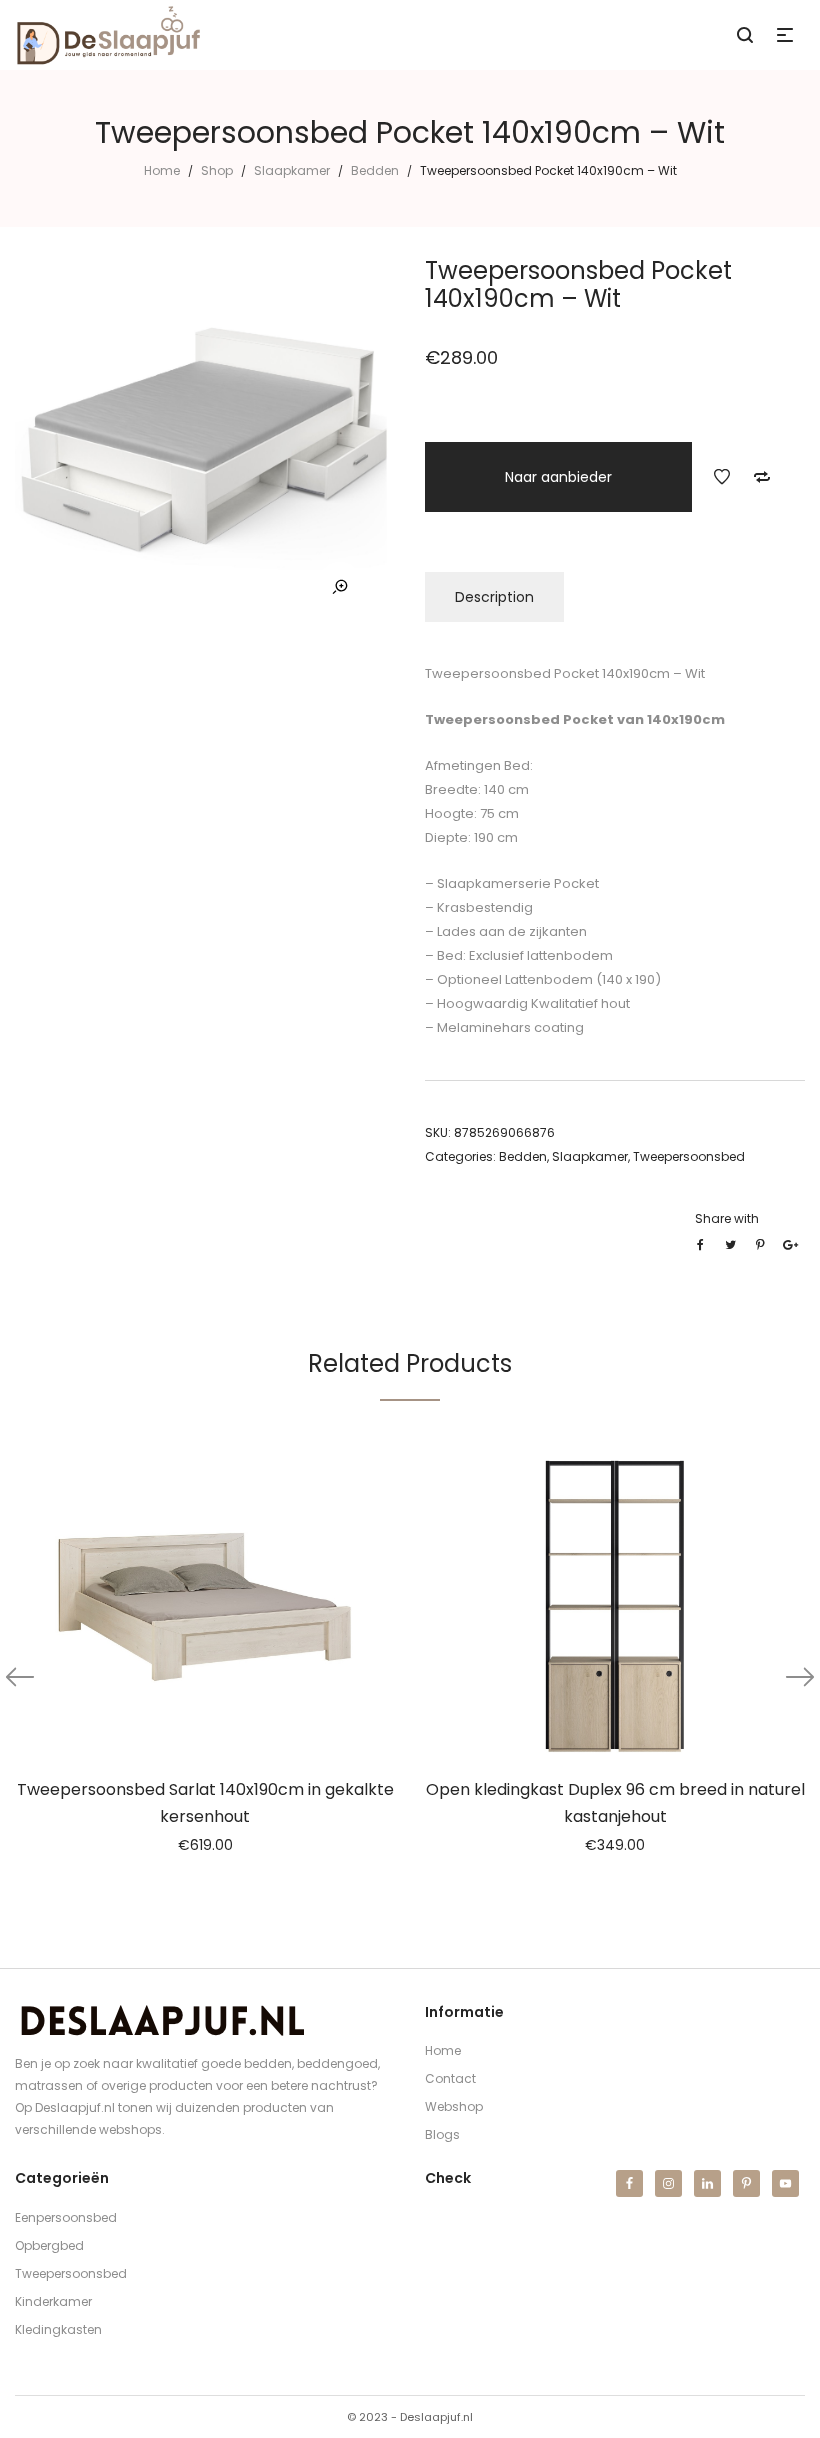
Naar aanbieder (558, 477)
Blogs (442, 2134)
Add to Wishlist (722, 477)
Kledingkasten (58, 2329)
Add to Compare (762, 477)
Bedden (375, 170)
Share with (727, 1218)
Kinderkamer (53, 2301)
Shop (217, 170)
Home (162, 170)
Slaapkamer (292, 170)
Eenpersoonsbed (66, 2217)
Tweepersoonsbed (689, 1156)
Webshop (454, 2106)
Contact (450, 2078)
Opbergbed (49, 2245)
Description (494, 597)
